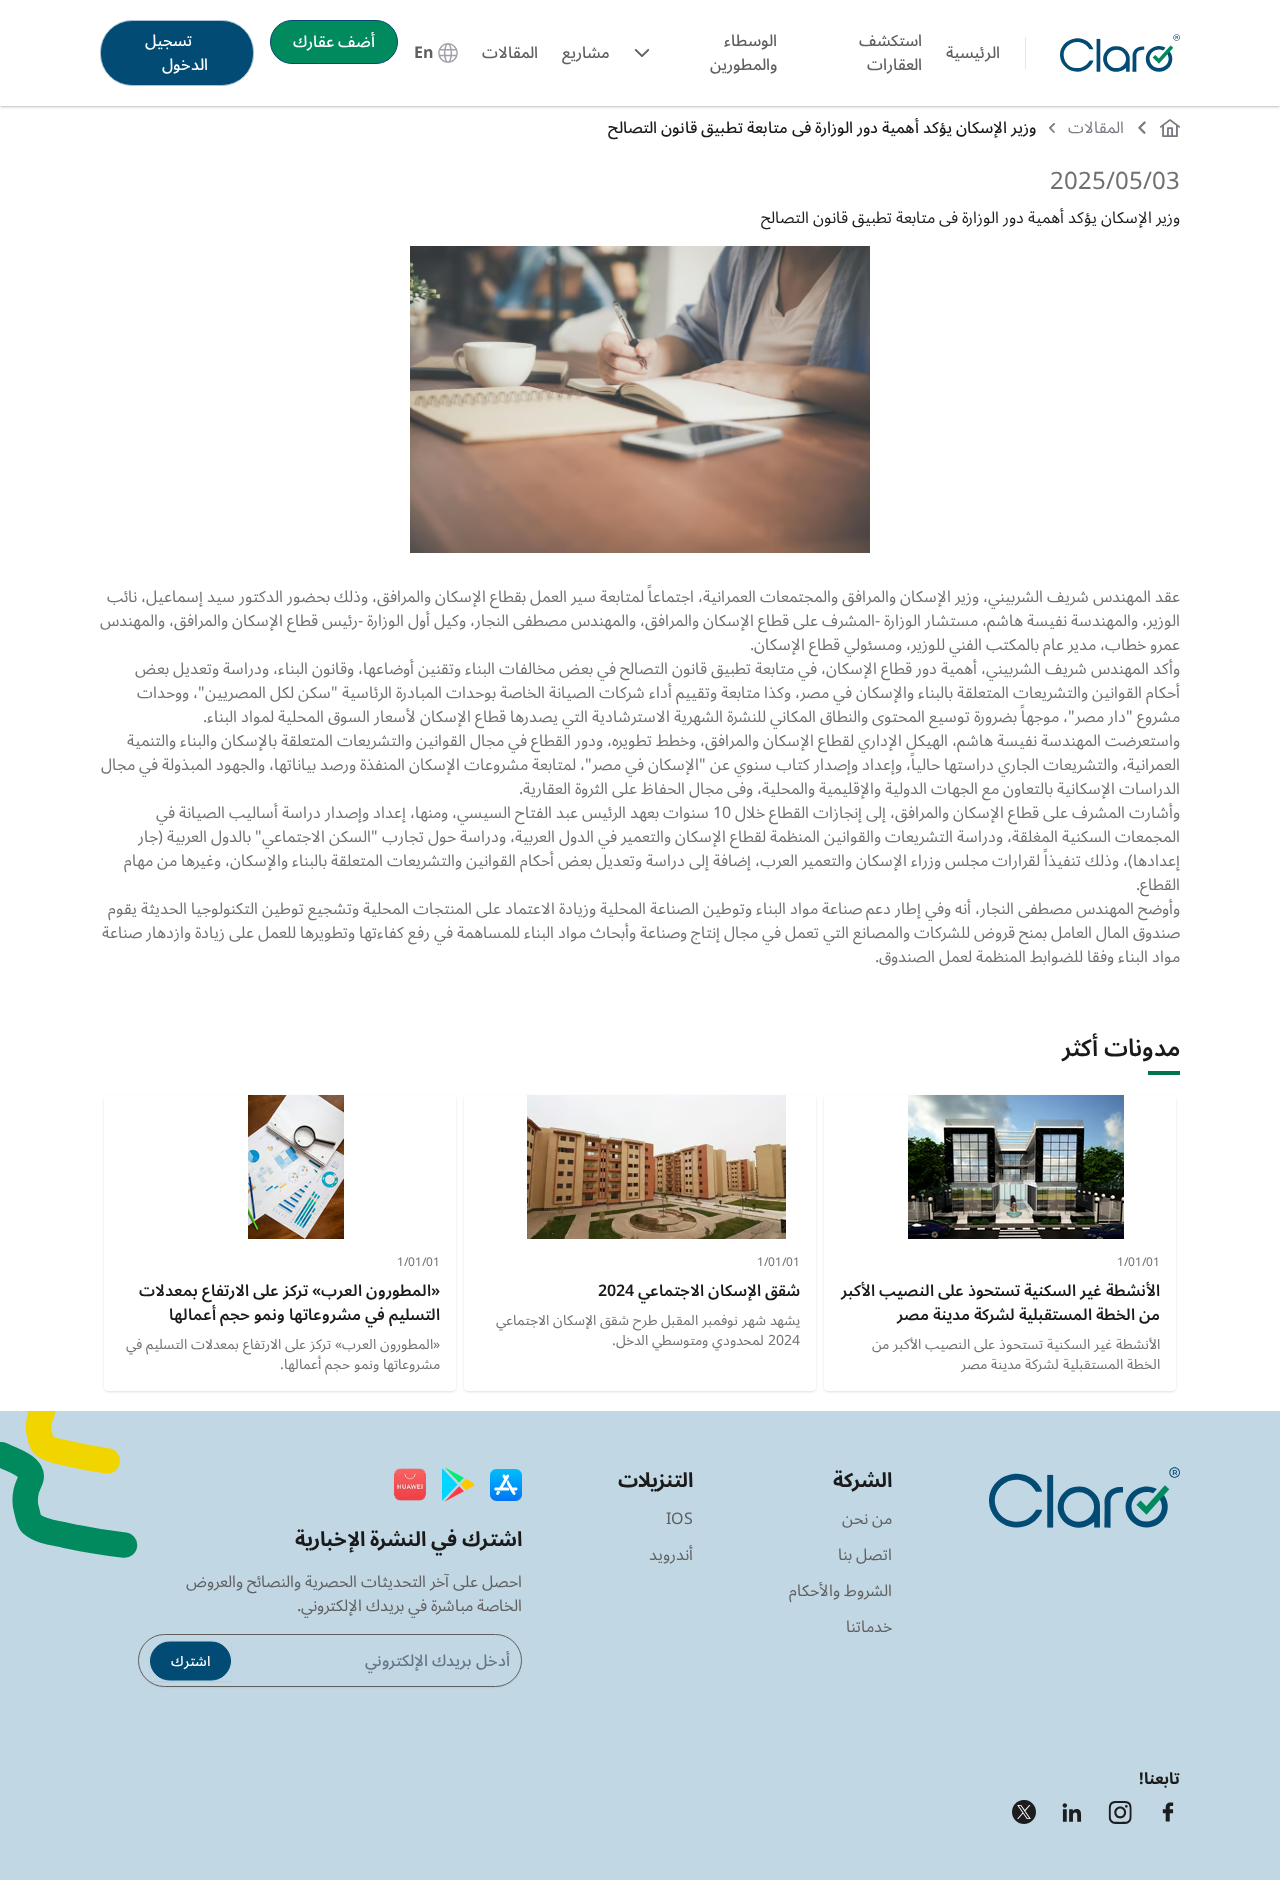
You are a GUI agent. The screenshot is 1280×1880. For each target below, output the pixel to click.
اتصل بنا (865, 1555)
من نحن (867, 1519)
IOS (679, 1519)
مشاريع (586, 53)
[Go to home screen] (1116, 53)
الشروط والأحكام (840, 1591)
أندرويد (671, 1555)
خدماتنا (869, 1627)
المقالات (510, 53)
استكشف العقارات (890, 53)
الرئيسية (973, 53)
